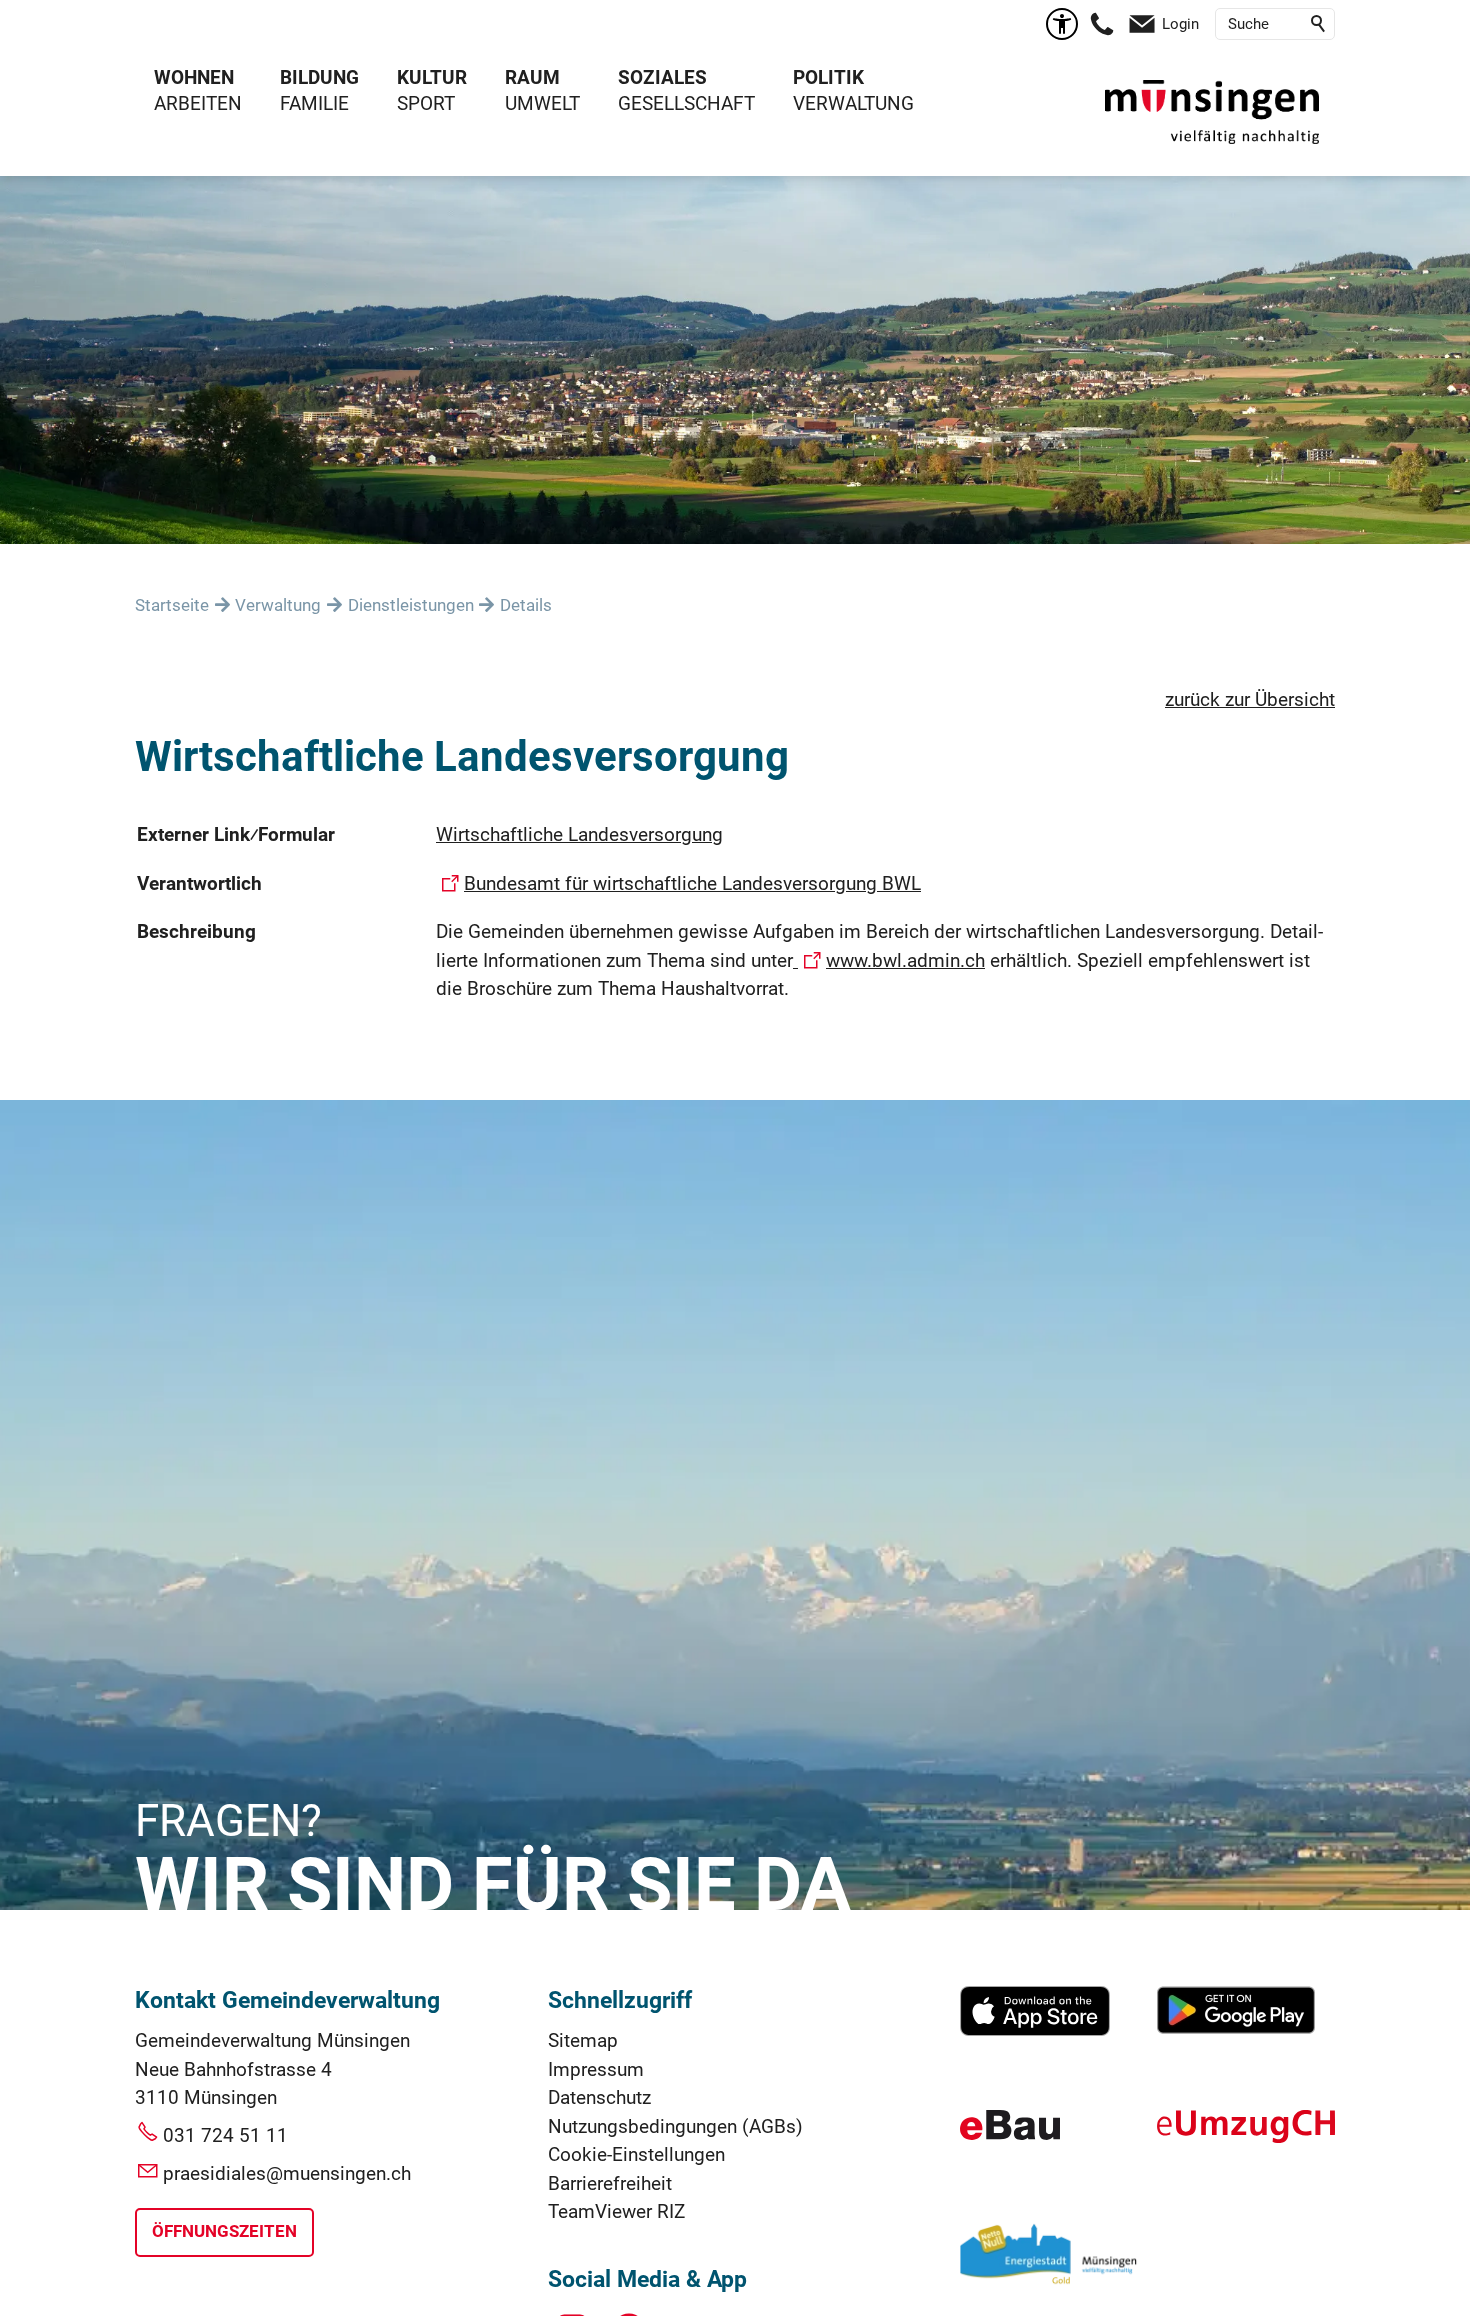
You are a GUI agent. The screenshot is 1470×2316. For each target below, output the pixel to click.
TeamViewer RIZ (616, 2211)
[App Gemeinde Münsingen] (1035, 2029)
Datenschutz (599, 2097)
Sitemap (583, 2040)
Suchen (1319, 24)
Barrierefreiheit (610, 2183)
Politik (828, 77)
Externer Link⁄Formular (236, 834)
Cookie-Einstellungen (636, 2154)
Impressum (596, 2069)
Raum (532, 77)
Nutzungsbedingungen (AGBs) (675, 2126)
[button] (1102, 24)
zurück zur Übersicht (1250, 699)
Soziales (662, 77)
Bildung (319, 77)
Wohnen (194, 77)
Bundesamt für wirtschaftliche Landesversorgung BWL (692, 883)
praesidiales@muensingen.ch (287, 2173)
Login (1180, 24)
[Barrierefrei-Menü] (1062, 24)
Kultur (432, 77)
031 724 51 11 (225, 2135)
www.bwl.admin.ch (905, 960)
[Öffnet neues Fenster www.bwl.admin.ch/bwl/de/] (795, 960)
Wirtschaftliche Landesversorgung (579, 834)
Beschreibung (196, 931)
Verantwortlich (199, 883)
